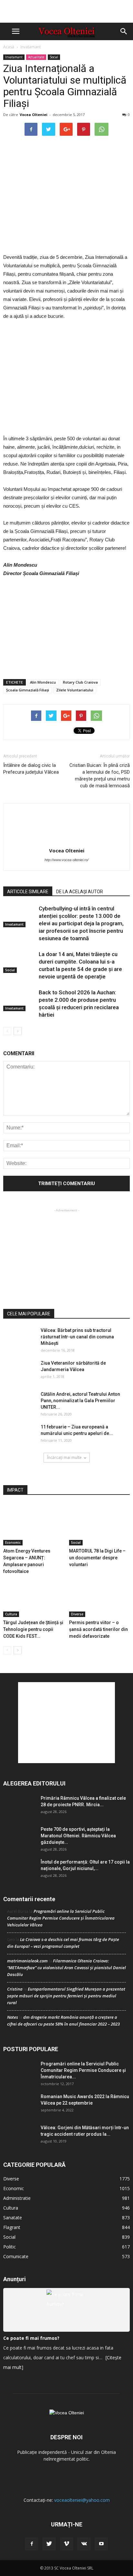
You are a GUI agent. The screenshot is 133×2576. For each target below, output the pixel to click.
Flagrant (12, 2227)
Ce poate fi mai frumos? (31, 2338)
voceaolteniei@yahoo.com (82, 2500)
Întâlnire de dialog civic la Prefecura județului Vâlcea (31, 769)
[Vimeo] (66, 2544)
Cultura (11, 1614)
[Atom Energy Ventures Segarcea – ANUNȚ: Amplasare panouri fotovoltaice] (34, 1524)
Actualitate (36, 57)
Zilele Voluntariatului (75, 690)
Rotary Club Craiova (80, 682)
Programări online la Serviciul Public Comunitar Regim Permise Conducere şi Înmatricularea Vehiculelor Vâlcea (61, 1918)
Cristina (15, 1989)
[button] (124, 31)
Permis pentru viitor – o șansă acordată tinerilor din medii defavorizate (98, 1629)
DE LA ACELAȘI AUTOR (80, 892)
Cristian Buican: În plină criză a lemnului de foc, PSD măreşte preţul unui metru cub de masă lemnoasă (100, 775)
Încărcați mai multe (64, 1457)
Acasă (9, 47)
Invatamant (31, 47)
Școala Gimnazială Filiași (28, 690)
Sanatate (13, 2218)
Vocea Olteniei (34, 115)
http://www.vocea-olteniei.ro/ (66, 860)
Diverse (77, 1614)
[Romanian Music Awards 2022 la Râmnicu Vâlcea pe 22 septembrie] (19, 2104)
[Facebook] (32, 2544)
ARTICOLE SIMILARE (28, 892)
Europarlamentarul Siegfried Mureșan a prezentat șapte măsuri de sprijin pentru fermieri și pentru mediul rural (66, 1996)
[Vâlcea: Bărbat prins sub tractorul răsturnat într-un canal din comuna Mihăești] (19, 1338)
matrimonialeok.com (27, 1961)
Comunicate (16, 2256)
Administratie (17, 2198)
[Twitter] (49, 2544)
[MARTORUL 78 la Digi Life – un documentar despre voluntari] (100, 1524)
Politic (10, 2247)
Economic (13, 1542)
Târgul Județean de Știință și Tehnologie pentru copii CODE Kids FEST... (33, 1629)
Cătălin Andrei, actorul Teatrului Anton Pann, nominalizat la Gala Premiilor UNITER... (80, 1401)
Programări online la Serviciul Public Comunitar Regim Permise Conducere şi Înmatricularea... (83, 2070)
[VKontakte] (84, 2544)
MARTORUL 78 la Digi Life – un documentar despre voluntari (97, 1558)
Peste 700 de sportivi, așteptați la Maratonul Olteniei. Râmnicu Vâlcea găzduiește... (78, 1836)
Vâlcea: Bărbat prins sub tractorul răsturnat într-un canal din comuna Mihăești (77, 1337)
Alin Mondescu (43, 682)
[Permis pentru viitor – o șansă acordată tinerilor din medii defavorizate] (100, 1596)
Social (54, 57)
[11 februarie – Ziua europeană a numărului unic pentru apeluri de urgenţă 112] (19, 1435)
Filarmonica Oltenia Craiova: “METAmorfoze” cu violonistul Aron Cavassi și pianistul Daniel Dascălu (66, 1968)
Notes (13, 2017)
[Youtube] (101, 2544)
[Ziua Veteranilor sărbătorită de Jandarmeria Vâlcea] (19, 1371)
